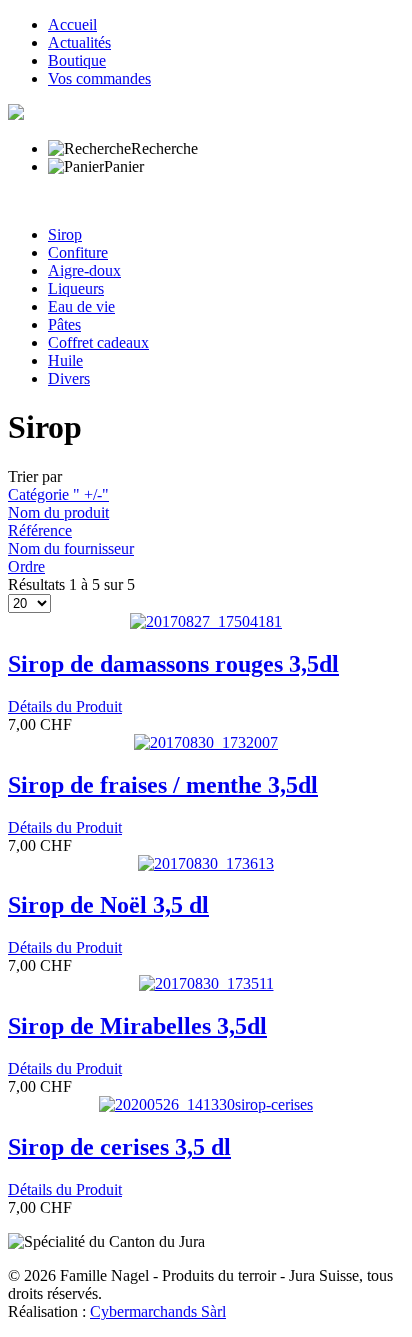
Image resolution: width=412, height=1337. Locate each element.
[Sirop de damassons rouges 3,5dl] (206, 621)
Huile (65, 360)
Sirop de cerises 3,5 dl (119, 1147)
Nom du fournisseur (71, 548)
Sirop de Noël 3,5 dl (108, 905)
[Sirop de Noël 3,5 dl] (206, 863)
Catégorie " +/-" (58, 494)
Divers (69, 378)
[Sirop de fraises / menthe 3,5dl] (206, 742)
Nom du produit (58, 512)
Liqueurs (76, 288)
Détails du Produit (65, 706)
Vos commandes (99, 78)
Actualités (79, 42)
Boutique (77, 60)
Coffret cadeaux (98, 342)
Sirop (65, 234)
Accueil (72, 24)
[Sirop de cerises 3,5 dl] (206, 1104)
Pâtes (64, 324)
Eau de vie (81, 306)
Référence (40, 530)
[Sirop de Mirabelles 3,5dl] (206, 983)
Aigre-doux (84, 270)
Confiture (78, 252)
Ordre (26, 566)
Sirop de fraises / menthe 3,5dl (163, 785)
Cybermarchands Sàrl (158, 1311)
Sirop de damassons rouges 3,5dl (173, 664)
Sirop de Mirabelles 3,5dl (137, 1026)
